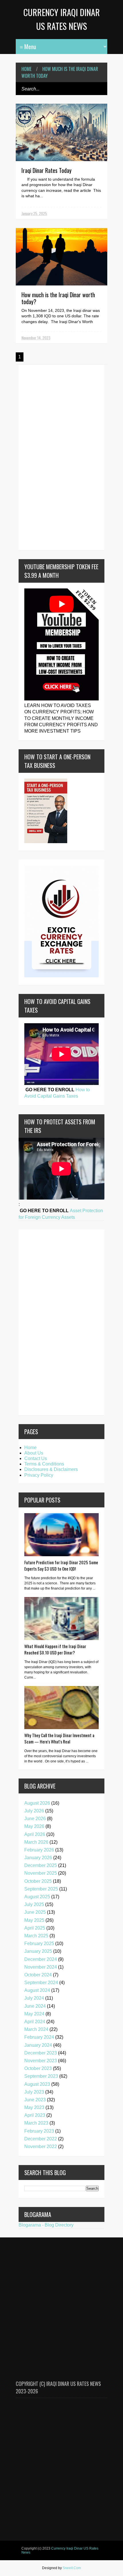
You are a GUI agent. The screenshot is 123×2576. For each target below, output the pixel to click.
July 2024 (34, 1998)
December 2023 (41, 2053)
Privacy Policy (39, 1475)
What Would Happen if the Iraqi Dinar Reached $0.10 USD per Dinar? (55, 1649)
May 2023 (34, 2107)
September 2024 (41, 1983)
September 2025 (41, 1889)
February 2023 (39, 2131)
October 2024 (38, 1975)
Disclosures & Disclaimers (51, 1469)
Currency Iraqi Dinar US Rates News (60, 2550)
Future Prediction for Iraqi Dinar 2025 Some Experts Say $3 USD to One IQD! (61, 1565)
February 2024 (39, 2037)
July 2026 (34, 1811)
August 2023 (37, 2084)
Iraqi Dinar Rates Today (46, 170)
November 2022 (41, 2147)
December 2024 (41, 1959)
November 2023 (41, 2061)
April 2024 (35, 2022)
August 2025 (37, 1897)
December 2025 (41, 1865)
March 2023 (36, 2123)
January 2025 (38, 1951)
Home (26, 69)
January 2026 (38, 1858)
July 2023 (34, 2092)
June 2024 (35, 2006)
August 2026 (37, 1803)
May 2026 (34, 1826)
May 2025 (34, 1920)
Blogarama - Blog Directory (46, 2225)
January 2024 (38, 2045)
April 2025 (35, 1928)
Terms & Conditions (44, 1464)
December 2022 (41, 2139)
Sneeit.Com (72, 2568)
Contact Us (36, 1458)
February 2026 (39, 1850)
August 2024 (37, 1990)
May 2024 (34, 2014)
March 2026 (36, 1842)
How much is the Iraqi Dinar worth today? (58, 298)
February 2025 (39, 1943)
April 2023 (35, 2115)
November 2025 (41, 1873)
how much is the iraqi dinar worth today (60, 72)
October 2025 (38, 1881)
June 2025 (35, 1912)
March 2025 (36, 1936)
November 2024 (41, 1967)
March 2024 (36, 2029)
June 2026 (35, 1819)
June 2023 (35, 2100)
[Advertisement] (41, 457)
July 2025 (34, 1904)
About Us (34, 1453)
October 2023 (38, 2068)
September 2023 (41, 2076)
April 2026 (35, 1834)
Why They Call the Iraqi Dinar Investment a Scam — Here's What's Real (59, 1738)
